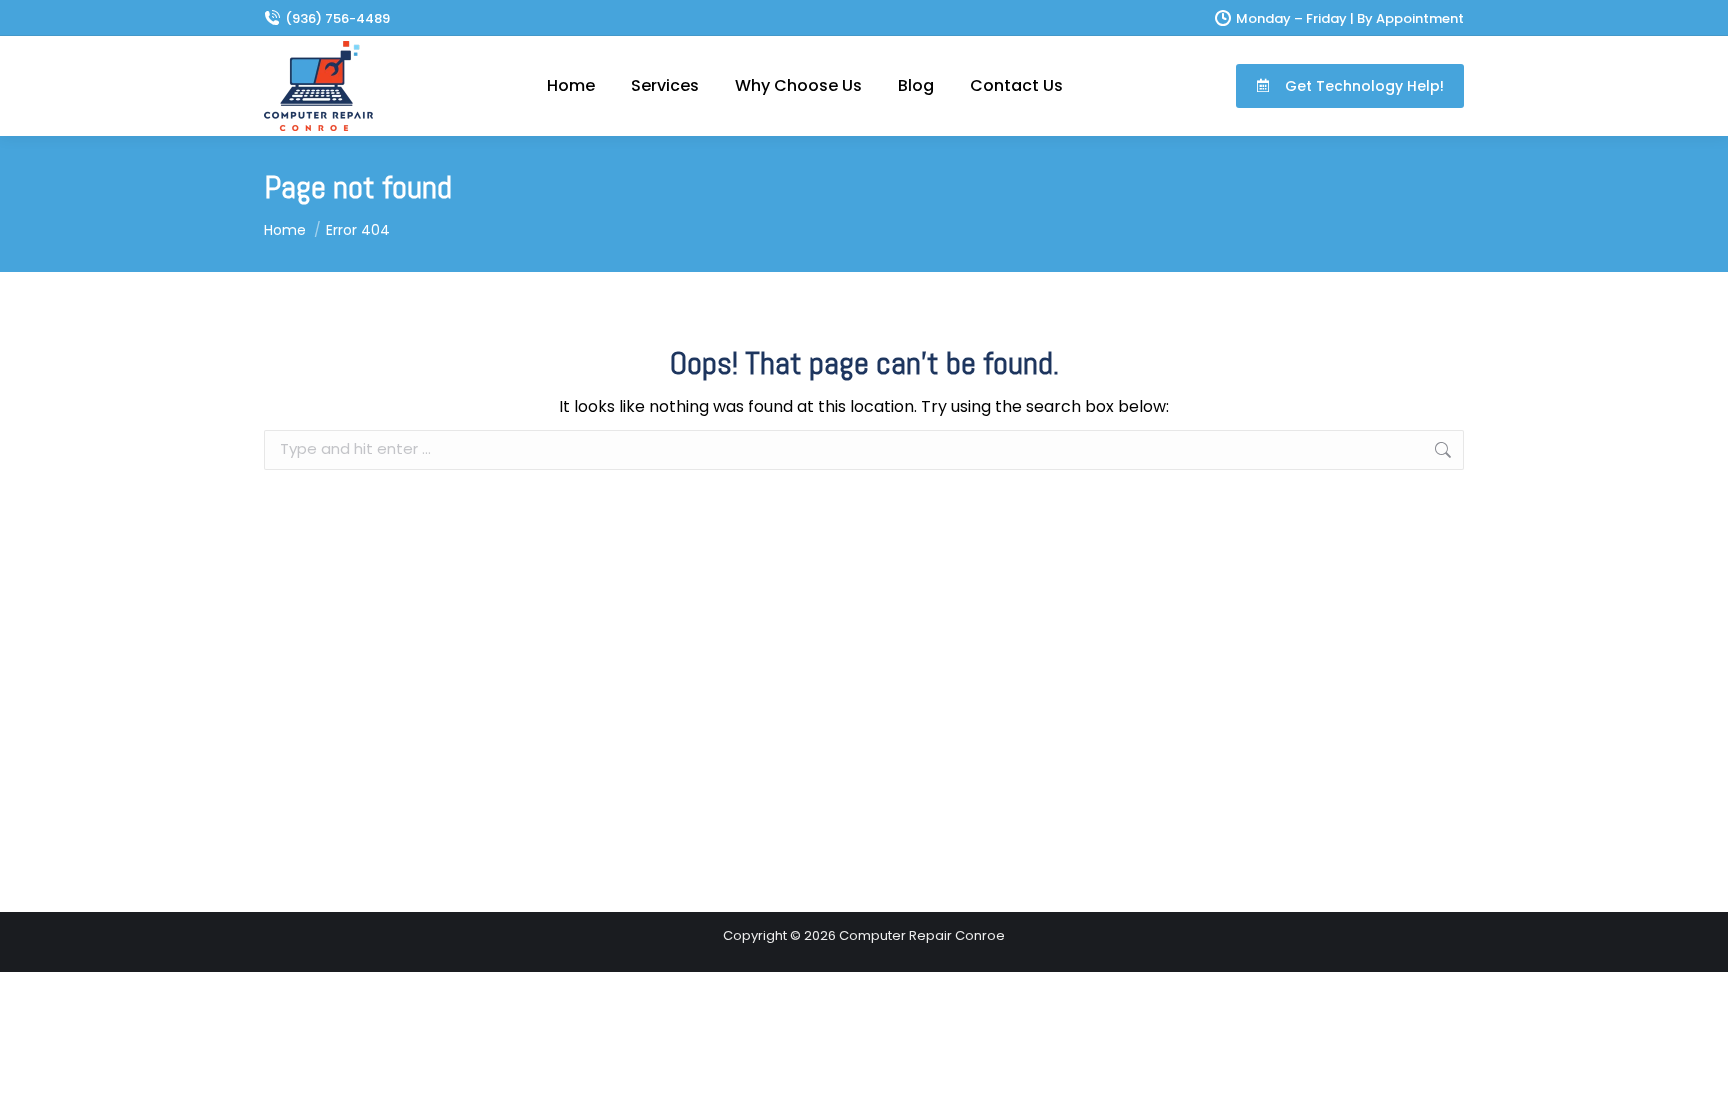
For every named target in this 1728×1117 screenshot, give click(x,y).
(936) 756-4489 (337, 18)
